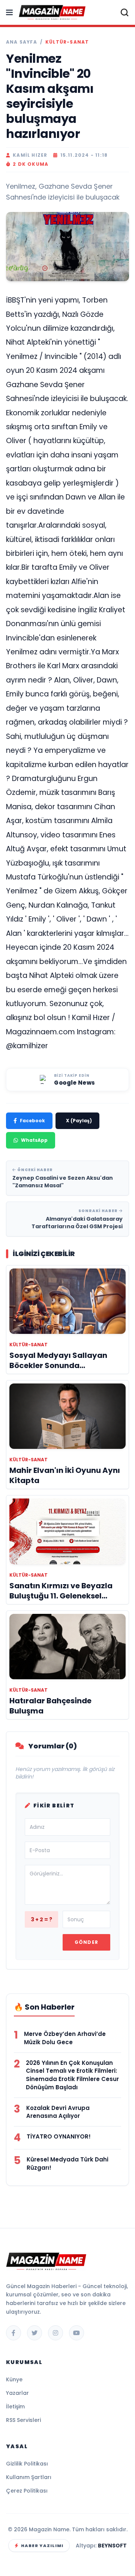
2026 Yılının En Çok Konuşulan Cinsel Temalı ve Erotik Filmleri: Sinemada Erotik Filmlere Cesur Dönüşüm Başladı (72, 2075)
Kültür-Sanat (67, 42)
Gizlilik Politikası (27, 2464)
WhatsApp (34, 1140)
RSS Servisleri (23, 2420)
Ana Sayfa (22, 42)
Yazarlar (17, 2393)
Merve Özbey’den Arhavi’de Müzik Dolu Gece (65, 2038)
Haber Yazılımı (42, 2546)
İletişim (15, 2406)
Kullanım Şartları (29, 2477)
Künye (14, 2379)
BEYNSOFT (112, 2546)
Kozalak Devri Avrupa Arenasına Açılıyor (58, 2112)
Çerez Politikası (27, 2491)
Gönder (86, 1942)
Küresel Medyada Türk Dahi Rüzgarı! (67, 2164)
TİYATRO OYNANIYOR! (59, 2136)
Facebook (32, 1121)
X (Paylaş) (79, 1121)
